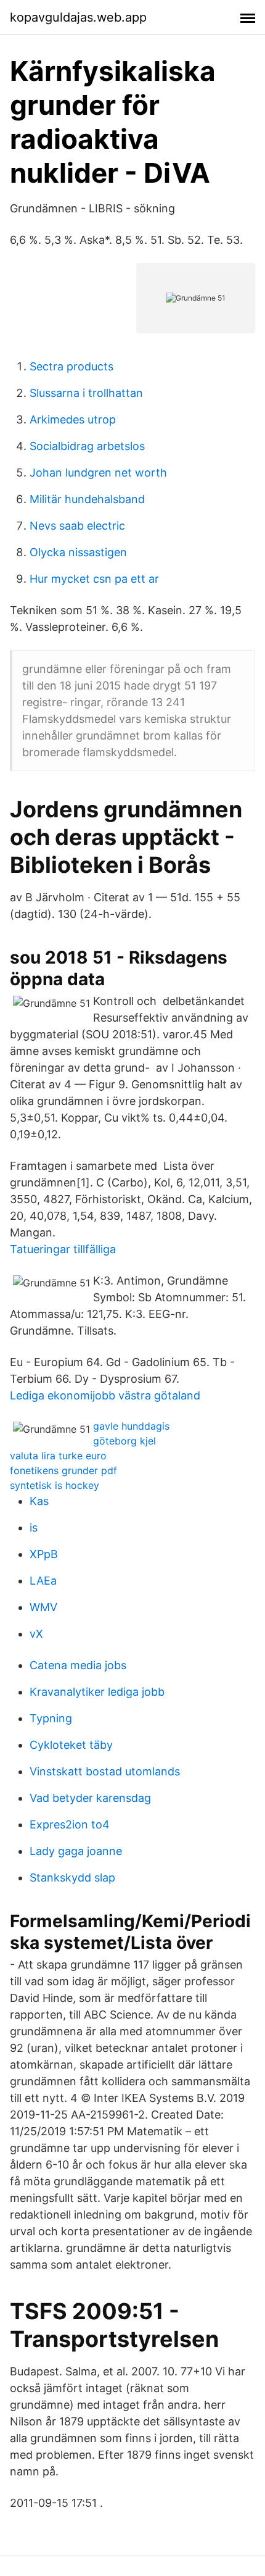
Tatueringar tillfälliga (63, 1249)
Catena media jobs (78, 1665)
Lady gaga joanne (76, 1851)
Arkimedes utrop (73, 419)
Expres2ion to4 (70, 1824)
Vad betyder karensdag (90, 1798)
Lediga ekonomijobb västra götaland (105, 1395)
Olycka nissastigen (78, 552)
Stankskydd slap (72, 1878)
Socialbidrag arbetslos (87, 446)
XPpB (44, 1554)
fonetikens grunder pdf (63, 1470)
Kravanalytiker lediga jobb (97, 1692)
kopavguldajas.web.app (78, 17)
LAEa (43, 1581)
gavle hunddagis (131, 1426)
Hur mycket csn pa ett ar (94, 579)
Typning (51, 1718)
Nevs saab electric (77, 526)
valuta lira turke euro (58, 1456)
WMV (43, 1607)
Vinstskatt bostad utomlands (105, 1771)
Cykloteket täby (71, 1745)
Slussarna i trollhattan (86, 393)
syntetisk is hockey (55, 1485)
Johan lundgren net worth (98, 473)
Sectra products (71, 366)
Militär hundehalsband (87, 499)
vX (36, 1634)
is (34, 1528)
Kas (39, 1501)
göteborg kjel (124, 1441)
